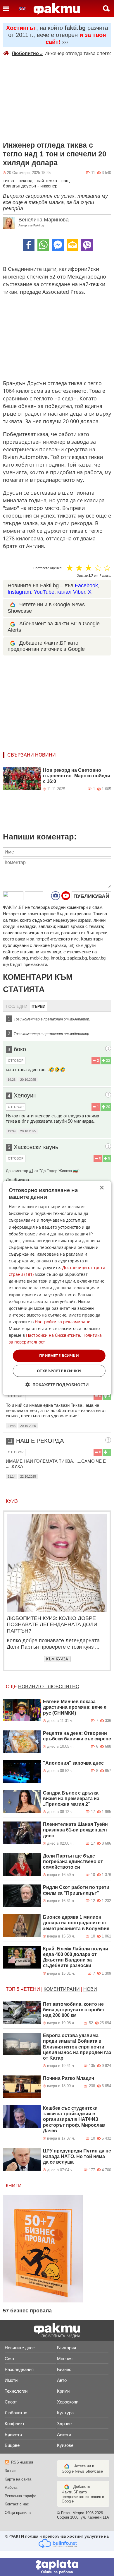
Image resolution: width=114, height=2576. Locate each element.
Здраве (64, 2424)
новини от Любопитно (49, 1687)
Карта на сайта (18, 2479)
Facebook (86, 585)
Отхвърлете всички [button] (59, 1371)
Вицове (12, 2445)
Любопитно (27, 53)
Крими (63, 2391)
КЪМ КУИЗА (57, 1659)
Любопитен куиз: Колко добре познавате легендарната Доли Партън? (52, 1625)
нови (90, 1989)
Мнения (65, 2359)
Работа (11, 2487)
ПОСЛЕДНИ (17, 1007)
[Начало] (57, 9)
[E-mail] (72, 245)
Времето (13, 2434)
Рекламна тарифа (20, 2496)
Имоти (11, 2380)
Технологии (16, 2391)
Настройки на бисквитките (53, 1335)
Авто (62, 2380)
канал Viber (71, 592)
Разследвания (19, 2369)
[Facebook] (29, 245)
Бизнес (64, 2369)
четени (30, 1989)
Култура (65, 2413)
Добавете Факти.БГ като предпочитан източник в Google (46, 646)
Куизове (65, 2445)
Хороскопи (68, 2402)
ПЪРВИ (38, 1007)
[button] (57, 1385)
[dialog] (57, 1288)
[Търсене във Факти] (106, 8)
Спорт (11, 2402)
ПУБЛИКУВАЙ (91, 896)
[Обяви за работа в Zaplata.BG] (57, 2567)
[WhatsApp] (43, 245)
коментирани (62, 1989)
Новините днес (20, 2348)
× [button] (102, 1188)
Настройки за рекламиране (63, 1322)
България (66, 2348)
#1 (31, 1171)
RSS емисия (22, 2462)
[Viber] (87, 245)
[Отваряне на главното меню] (6, 8)
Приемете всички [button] (59, 1356)
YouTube (44, 592)
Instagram (19, 592)
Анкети (64, 2434)
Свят (10, 2359)
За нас (11, 2471)
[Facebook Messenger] (58, 245)
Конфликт (15, 2424)
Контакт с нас (17, 2504)
